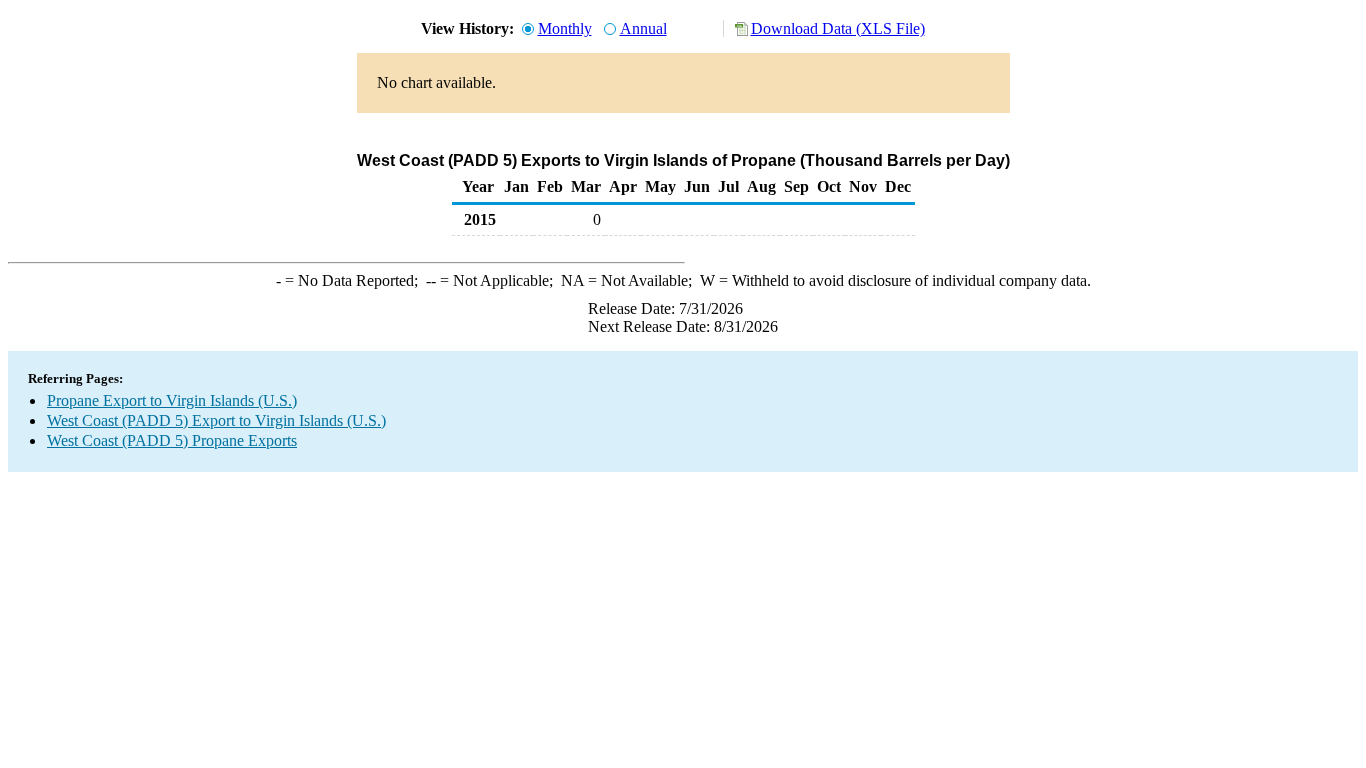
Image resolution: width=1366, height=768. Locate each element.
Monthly (565, 28)
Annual (643, 28)
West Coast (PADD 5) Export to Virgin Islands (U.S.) (216, 420)
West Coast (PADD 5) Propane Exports (172, 440)
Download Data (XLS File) (838, 28)
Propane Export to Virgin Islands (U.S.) (172, 400)
